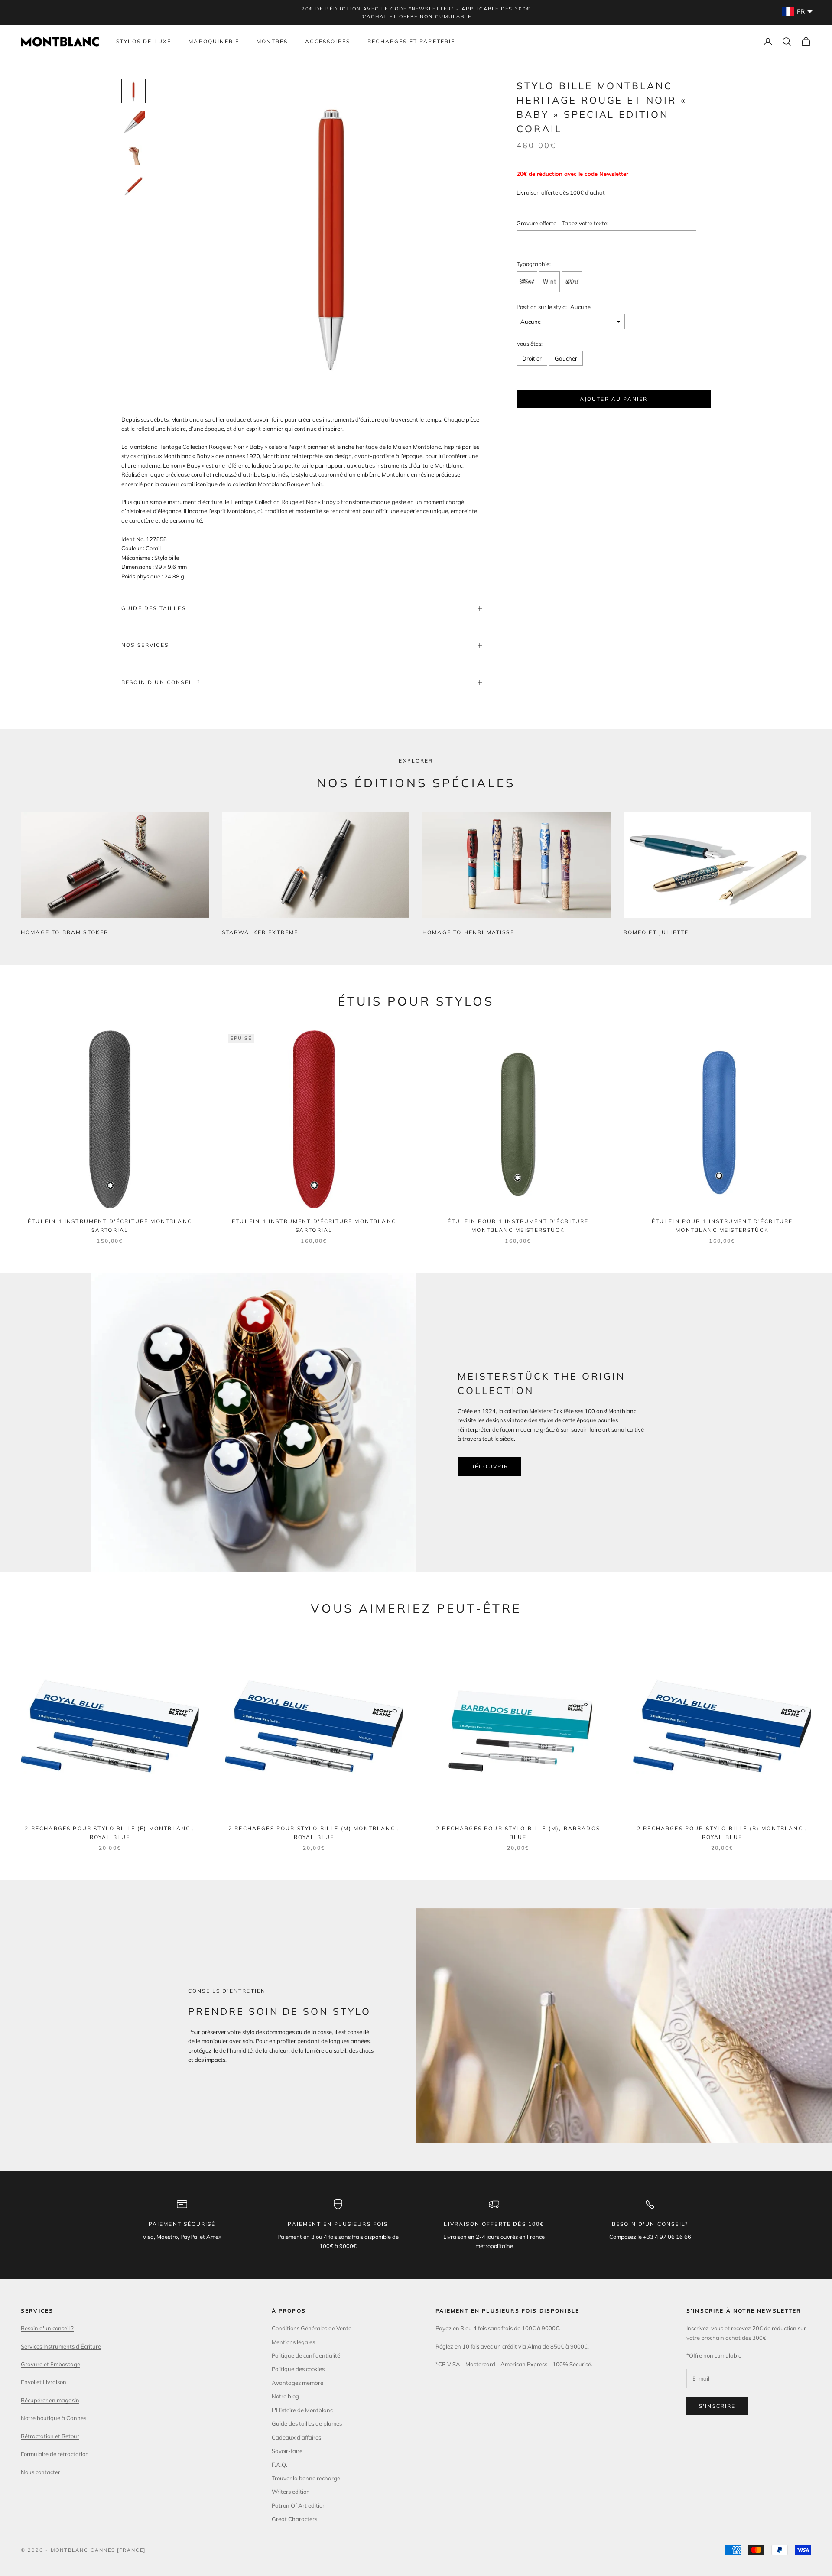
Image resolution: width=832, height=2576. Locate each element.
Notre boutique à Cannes (54, 2418)
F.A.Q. (279, 2465)
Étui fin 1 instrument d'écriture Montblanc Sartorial (110, 1226)
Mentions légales (293, 2342)
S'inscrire (717, 2406)
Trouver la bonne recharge (306, 2478)
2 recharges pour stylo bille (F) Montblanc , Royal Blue (110, 1833)
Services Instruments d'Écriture (61, 2346)
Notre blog (285, 2396)
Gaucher (566, 358)
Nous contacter (41, 2472)
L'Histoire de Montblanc (302, 2410)
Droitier (532, 358)
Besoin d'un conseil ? (47, 2328)
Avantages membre (297, 2383)
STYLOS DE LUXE (144, 41)
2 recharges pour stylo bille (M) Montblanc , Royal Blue (314, 1833)
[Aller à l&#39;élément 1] (133, 91)
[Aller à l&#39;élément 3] (133, 153)
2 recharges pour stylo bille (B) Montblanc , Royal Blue (722, 1833)
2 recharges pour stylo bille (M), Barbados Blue (518, 1833)
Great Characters (294, 2519)
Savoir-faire (287, 2451)
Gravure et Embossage (50, 2364)
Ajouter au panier (614, 398)
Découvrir (489, 1467)
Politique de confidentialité (306, 2355)
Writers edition (291, 2492)
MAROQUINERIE (214, 41)
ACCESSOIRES (328, 41)
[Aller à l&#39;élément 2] (133, 122)
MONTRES (272, 41)
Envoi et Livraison (44, 2382)
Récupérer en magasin (50, 2400)
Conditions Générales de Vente (312, 2328)
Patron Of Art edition (299, 2505)
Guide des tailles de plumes (307, 2423)
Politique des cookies (298, 2369)
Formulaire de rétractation (55, 2454)
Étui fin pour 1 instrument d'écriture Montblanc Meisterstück (518, 1226)
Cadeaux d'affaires (296, 2437)
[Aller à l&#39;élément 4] (133, 185)
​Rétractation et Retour (50, 2436)
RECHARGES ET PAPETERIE (411, 41)
